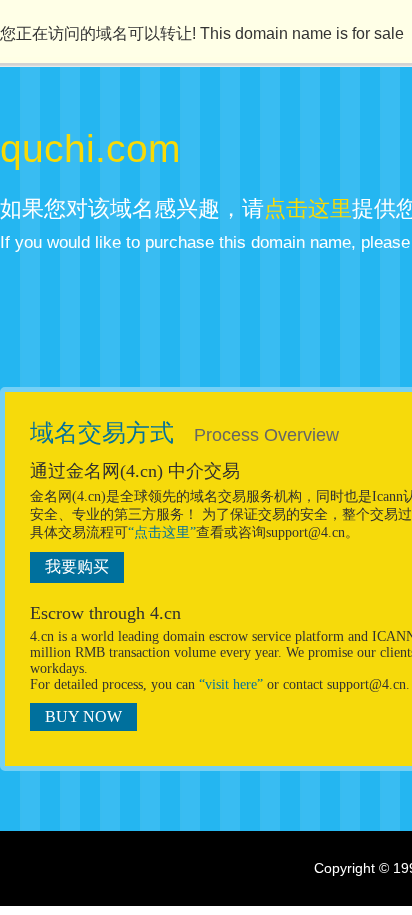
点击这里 (308, 208)
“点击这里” (162, 532)
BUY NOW (83, 716)
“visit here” (231, 684)
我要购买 (77, 566)
